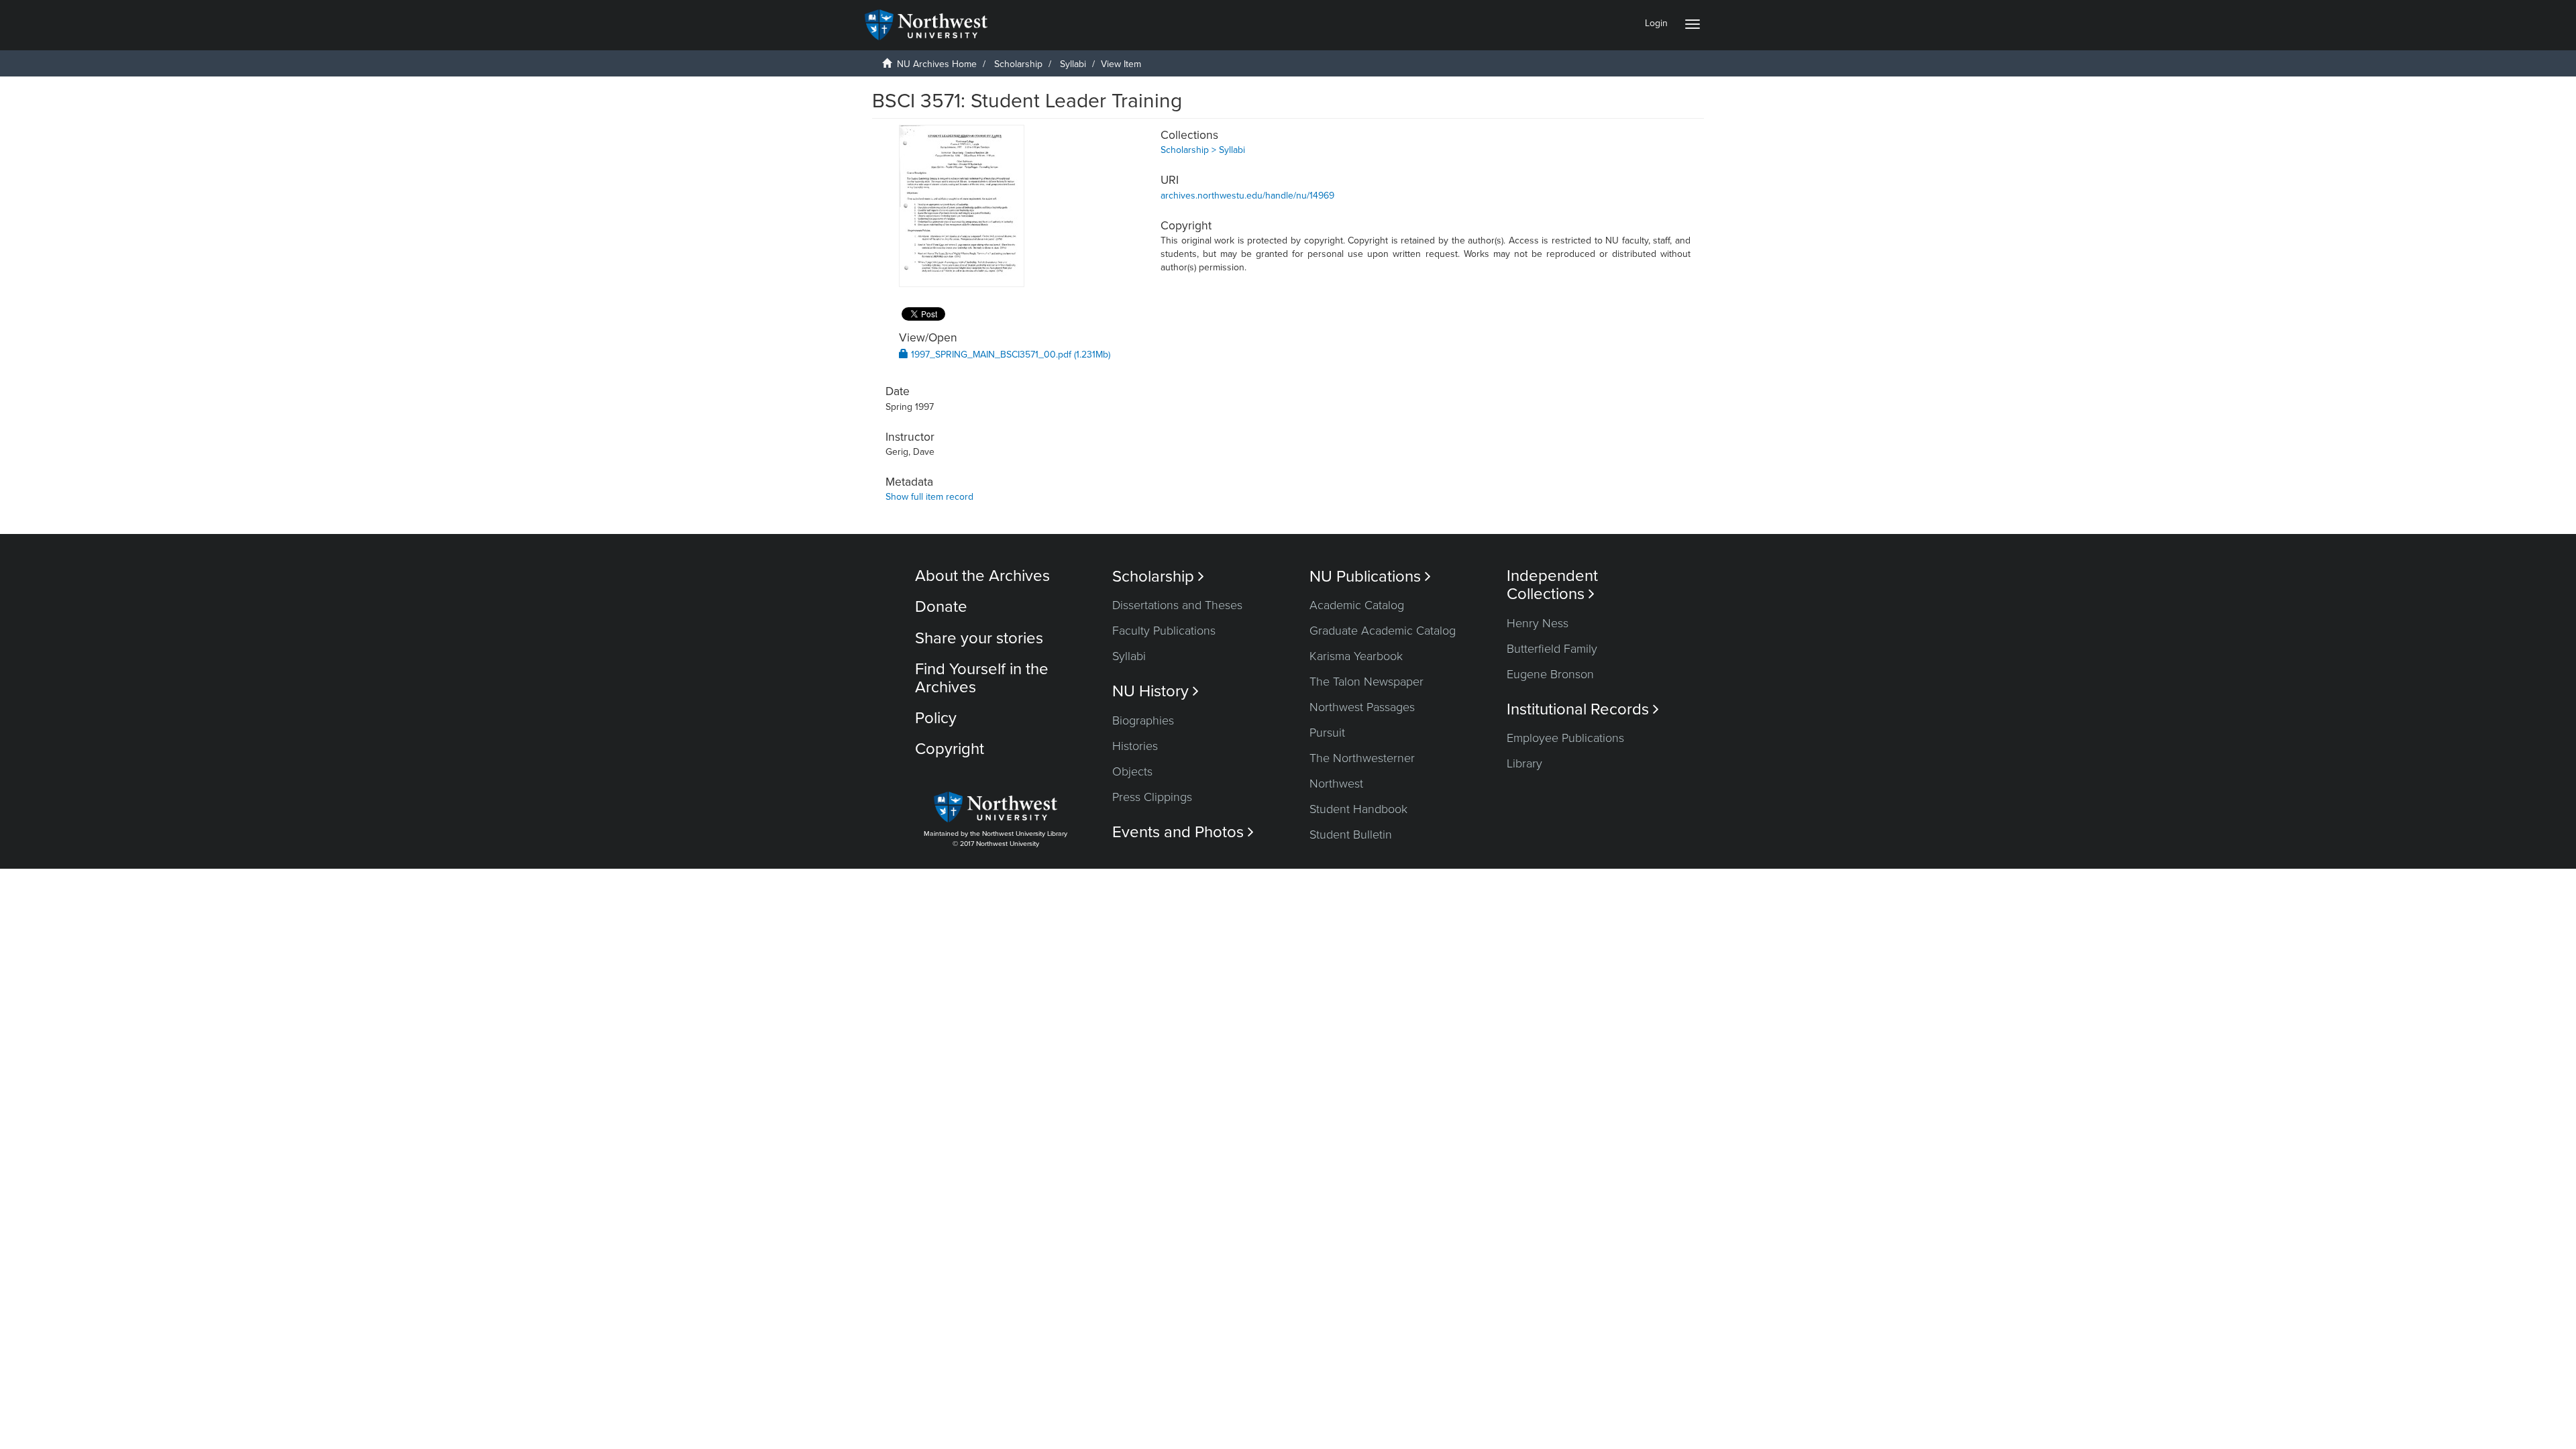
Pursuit (1327, 733)
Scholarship (1018, 64)
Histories (1135, 746)
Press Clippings (1152, 797)
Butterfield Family (1552, 649)
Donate (941, 607)
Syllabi (1073, 64)
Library (1524, 763)
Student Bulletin (1351, 835)
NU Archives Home (937, 64)
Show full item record (929, 497)
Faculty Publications (1164, 631)
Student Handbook (1358, 809)
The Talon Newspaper (1366, 682)
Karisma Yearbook (1356, 656)
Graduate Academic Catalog (1383, 631)
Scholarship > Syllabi (1203, 150)
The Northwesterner (1362, 758)
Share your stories (979, 638)
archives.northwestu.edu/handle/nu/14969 (1247, 196)
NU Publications (1370, 577)
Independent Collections (1552, 585)
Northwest (1336, 784)
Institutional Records (1583, 709)
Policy (936, 718)
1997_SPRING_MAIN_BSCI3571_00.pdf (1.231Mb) (1009, 355)
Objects (1132, 771)
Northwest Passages (1362, 707)
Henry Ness (1538, 623)
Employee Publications (1565, 738)
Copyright (950, 749)
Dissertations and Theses (1177, 605)
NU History (1156, 691)
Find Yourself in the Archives (982, 678)
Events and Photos (1183, 832)
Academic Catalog (1357, 605)
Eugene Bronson (1550, 674)
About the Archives (982, 576)
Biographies (1143, 720)
